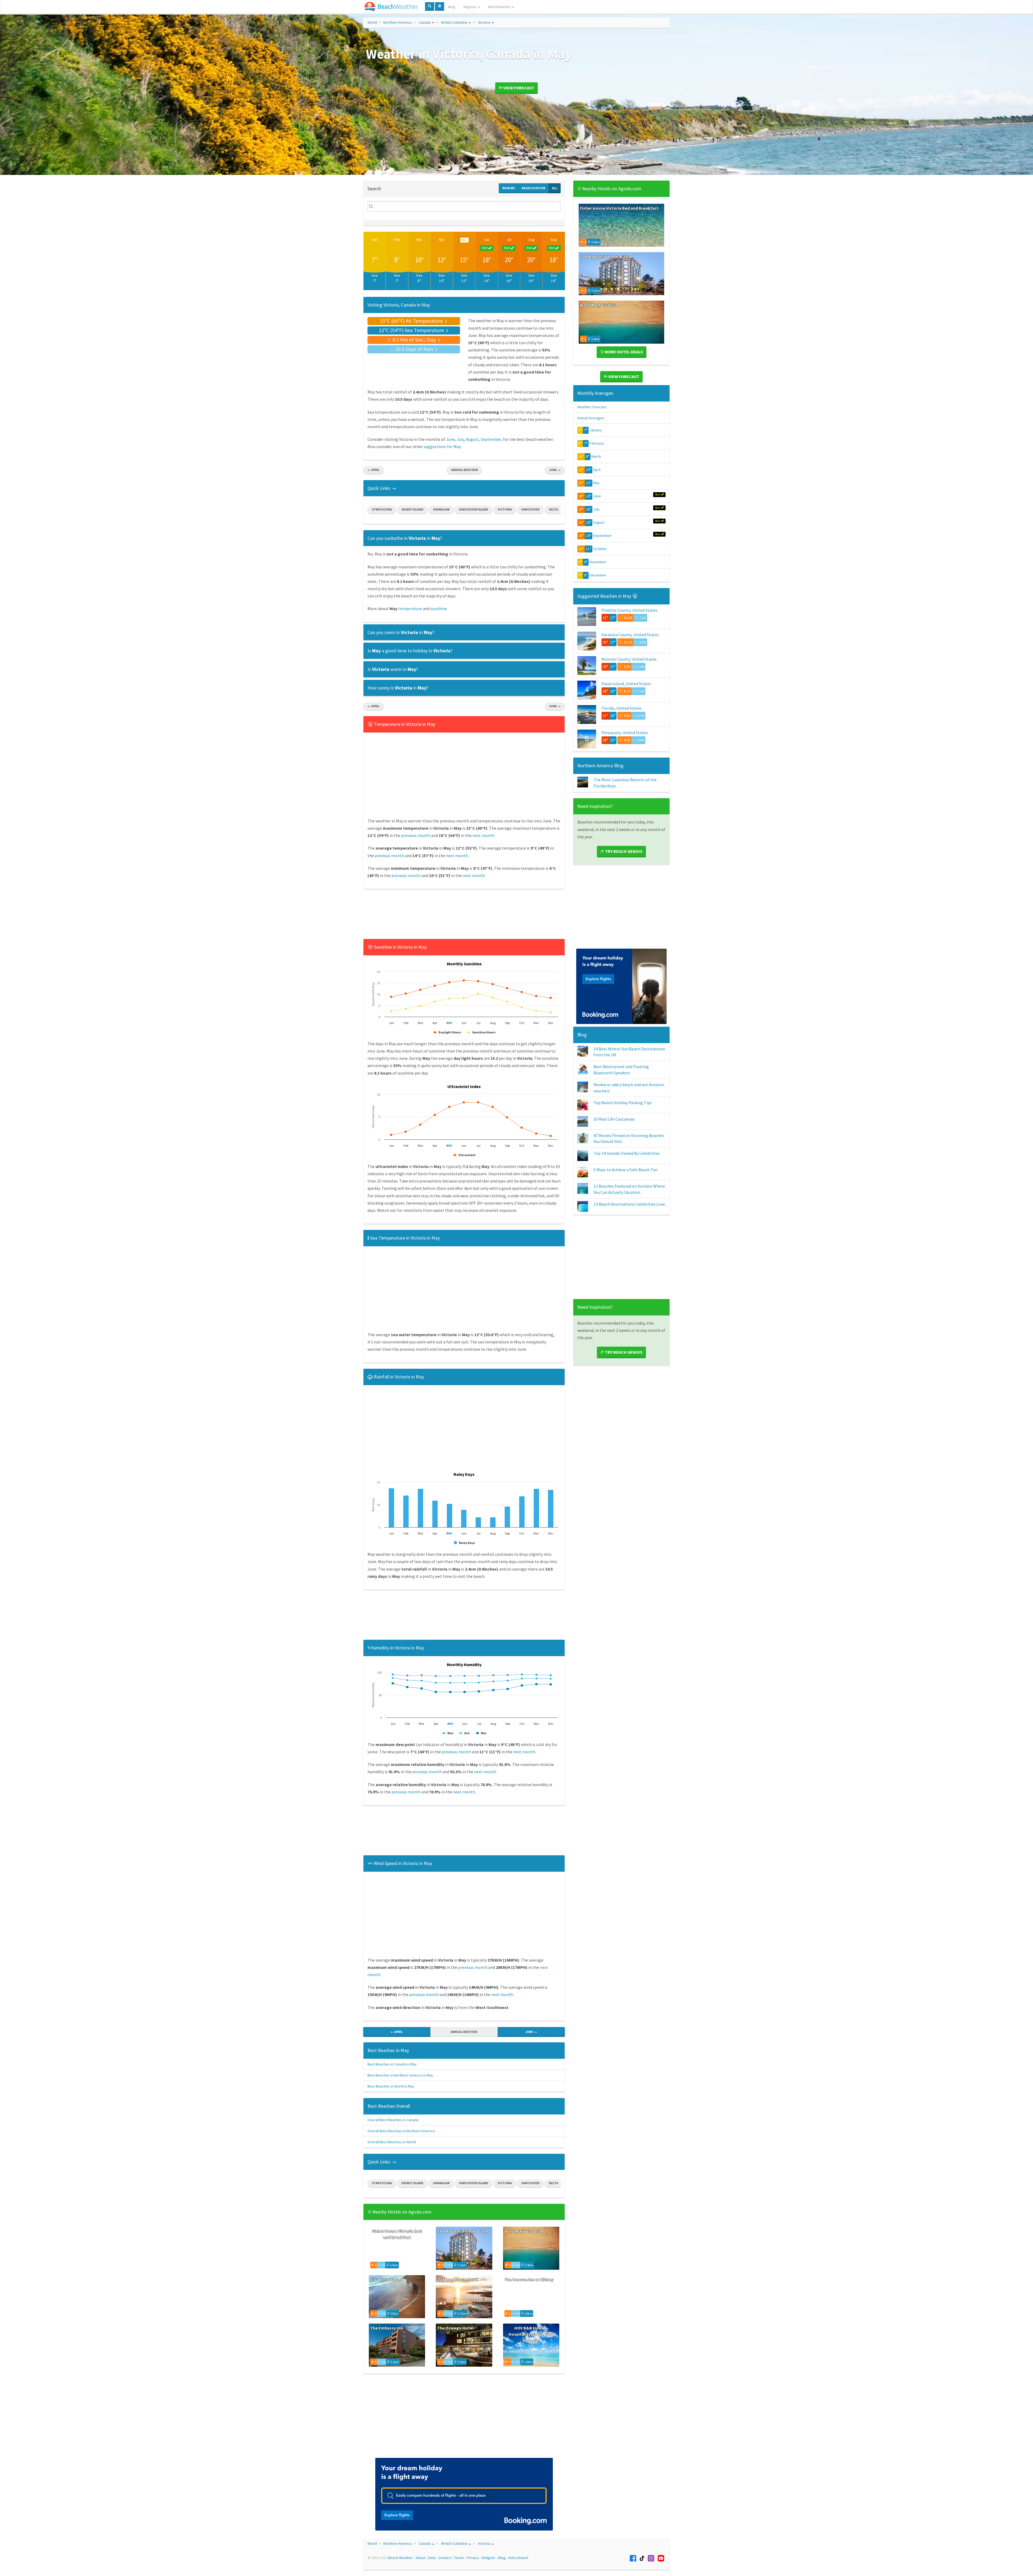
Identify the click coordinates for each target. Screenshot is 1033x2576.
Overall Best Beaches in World (392, 2142)
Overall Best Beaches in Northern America (401, 2131)
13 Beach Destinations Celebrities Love (629, 1204)
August (472, 439)
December (598, 575)
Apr (442, 240)
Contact (445, 2558)
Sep (554, 240)
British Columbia (454, 22)
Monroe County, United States (629, 659)
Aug (531, 240)
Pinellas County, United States (629, 610)
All (555, 188)
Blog (452, 7)
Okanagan (441, 509)
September (491, 439)
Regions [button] (470, 7)
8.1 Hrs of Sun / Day (414, 339)
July (460, 439)
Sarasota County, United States (630, 635)
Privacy (473, 2558)
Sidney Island (412, 509)
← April (374, 470)
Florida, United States (622, 708)
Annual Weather (464, 470)
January (596, 430)
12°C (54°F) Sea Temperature (412, 330)
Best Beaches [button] (500, 7)
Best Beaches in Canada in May (392, 2064)
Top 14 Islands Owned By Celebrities (627, 1153)
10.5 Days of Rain (414, 349)
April (597, 470)
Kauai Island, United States (626, 684)
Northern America (397, 22)
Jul (509, 240)
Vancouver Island (474, 509)
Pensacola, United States (625, 733)
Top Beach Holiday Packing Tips (623, 1103)
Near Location (533, 188)
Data (432, 2558)
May (596, 483)
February (597, 443)
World (372, 22)
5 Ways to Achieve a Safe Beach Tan (625, 1170)
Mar (419, 240)
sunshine (439, 608)
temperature (410, 608)
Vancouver (530, 509)
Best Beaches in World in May (391, 2086)
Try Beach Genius (623, 851)
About (420, 2558)
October (600, 549)
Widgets (489, 2558)
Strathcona (382, 509)
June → (555, 470)
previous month (416, 835)
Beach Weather (400, 2558)
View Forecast (518, 88)
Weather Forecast (592, 407)
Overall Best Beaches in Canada (393, 2120)
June (450, 439)
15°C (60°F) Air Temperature (412, 321)
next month (483, 835)
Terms (459, 2558)
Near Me (509, 188)
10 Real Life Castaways (614, 1119)
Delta (553, 509)
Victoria (484, 22)
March (596, 456)
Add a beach (518, 2558)
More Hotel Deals (623, 352)
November (598, 562)
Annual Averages (591, 418)
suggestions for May (442, 446)
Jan (375, 240)
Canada (425, 22)
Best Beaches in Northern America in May (400, 2075)
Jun (487, 240)
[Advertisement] (464, 916)
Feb (397, 240)
